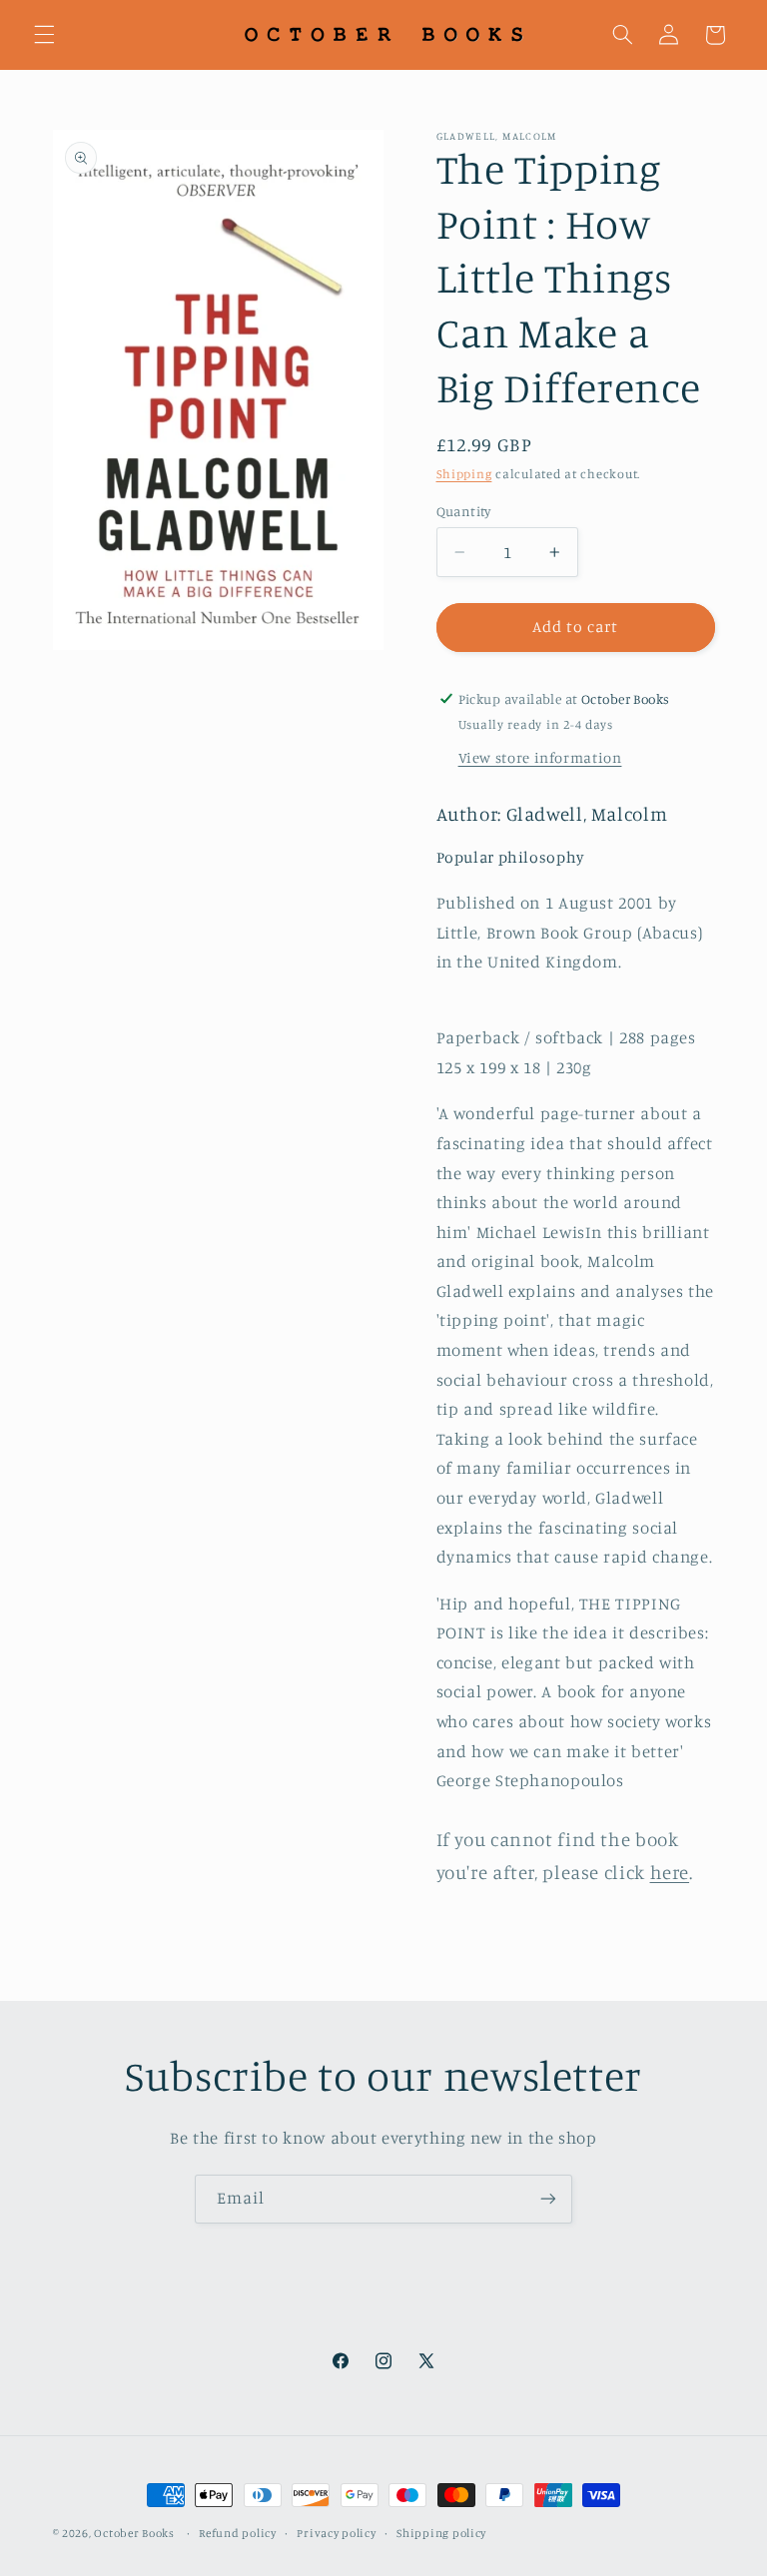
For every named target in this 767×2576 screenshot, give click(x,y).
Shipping (464, 474)
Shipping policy (441, 2533)
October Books (134, 2533)
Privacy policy (336, 2533)
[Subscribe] (548, 2199)
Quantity (464, 511)
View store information (540, 757)
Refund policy (238, 2533)
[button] (44, 35)
